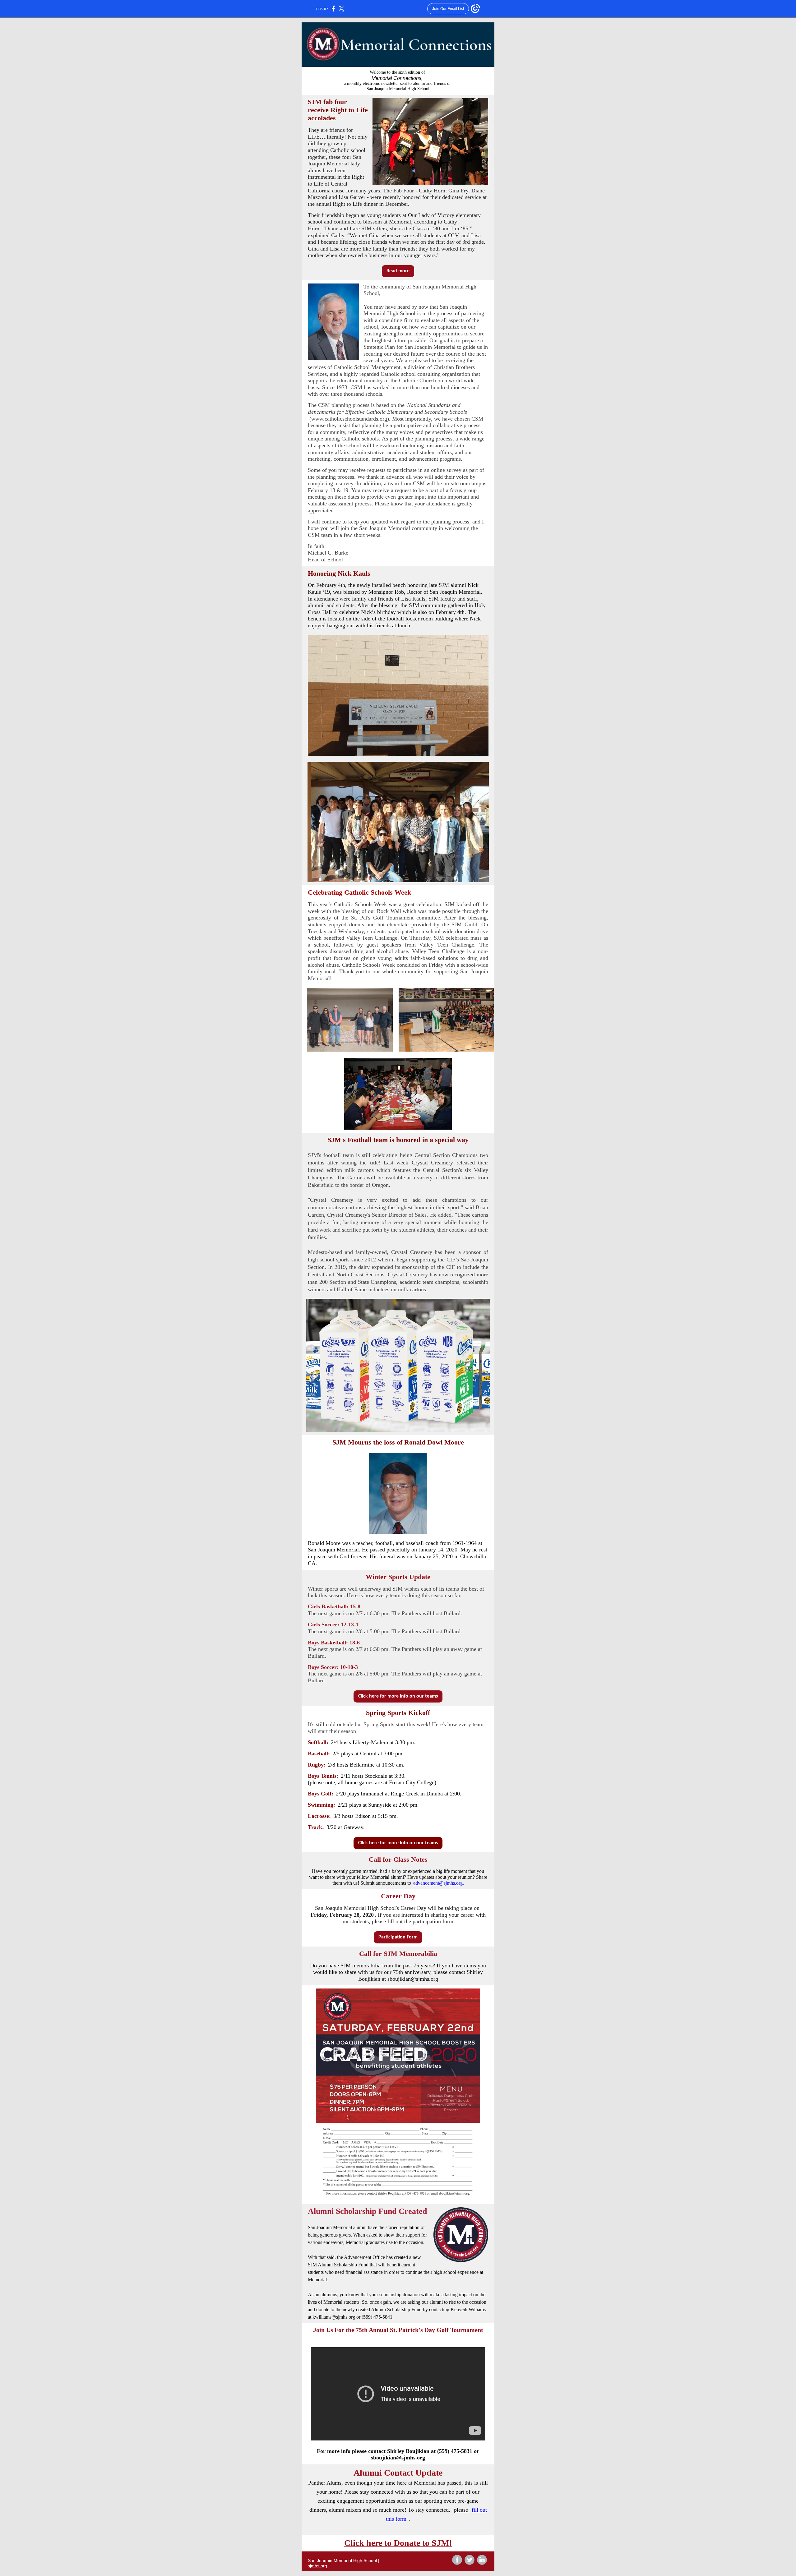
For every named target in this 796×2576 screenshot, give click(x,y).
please (462, 2510)
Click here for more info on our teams (398, 1696)
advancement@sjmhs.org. (439, 1883)
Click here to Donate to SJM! (398, 2543)
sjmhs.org (317, 2566)
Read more (398, 271)
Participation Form (398, 1937)
